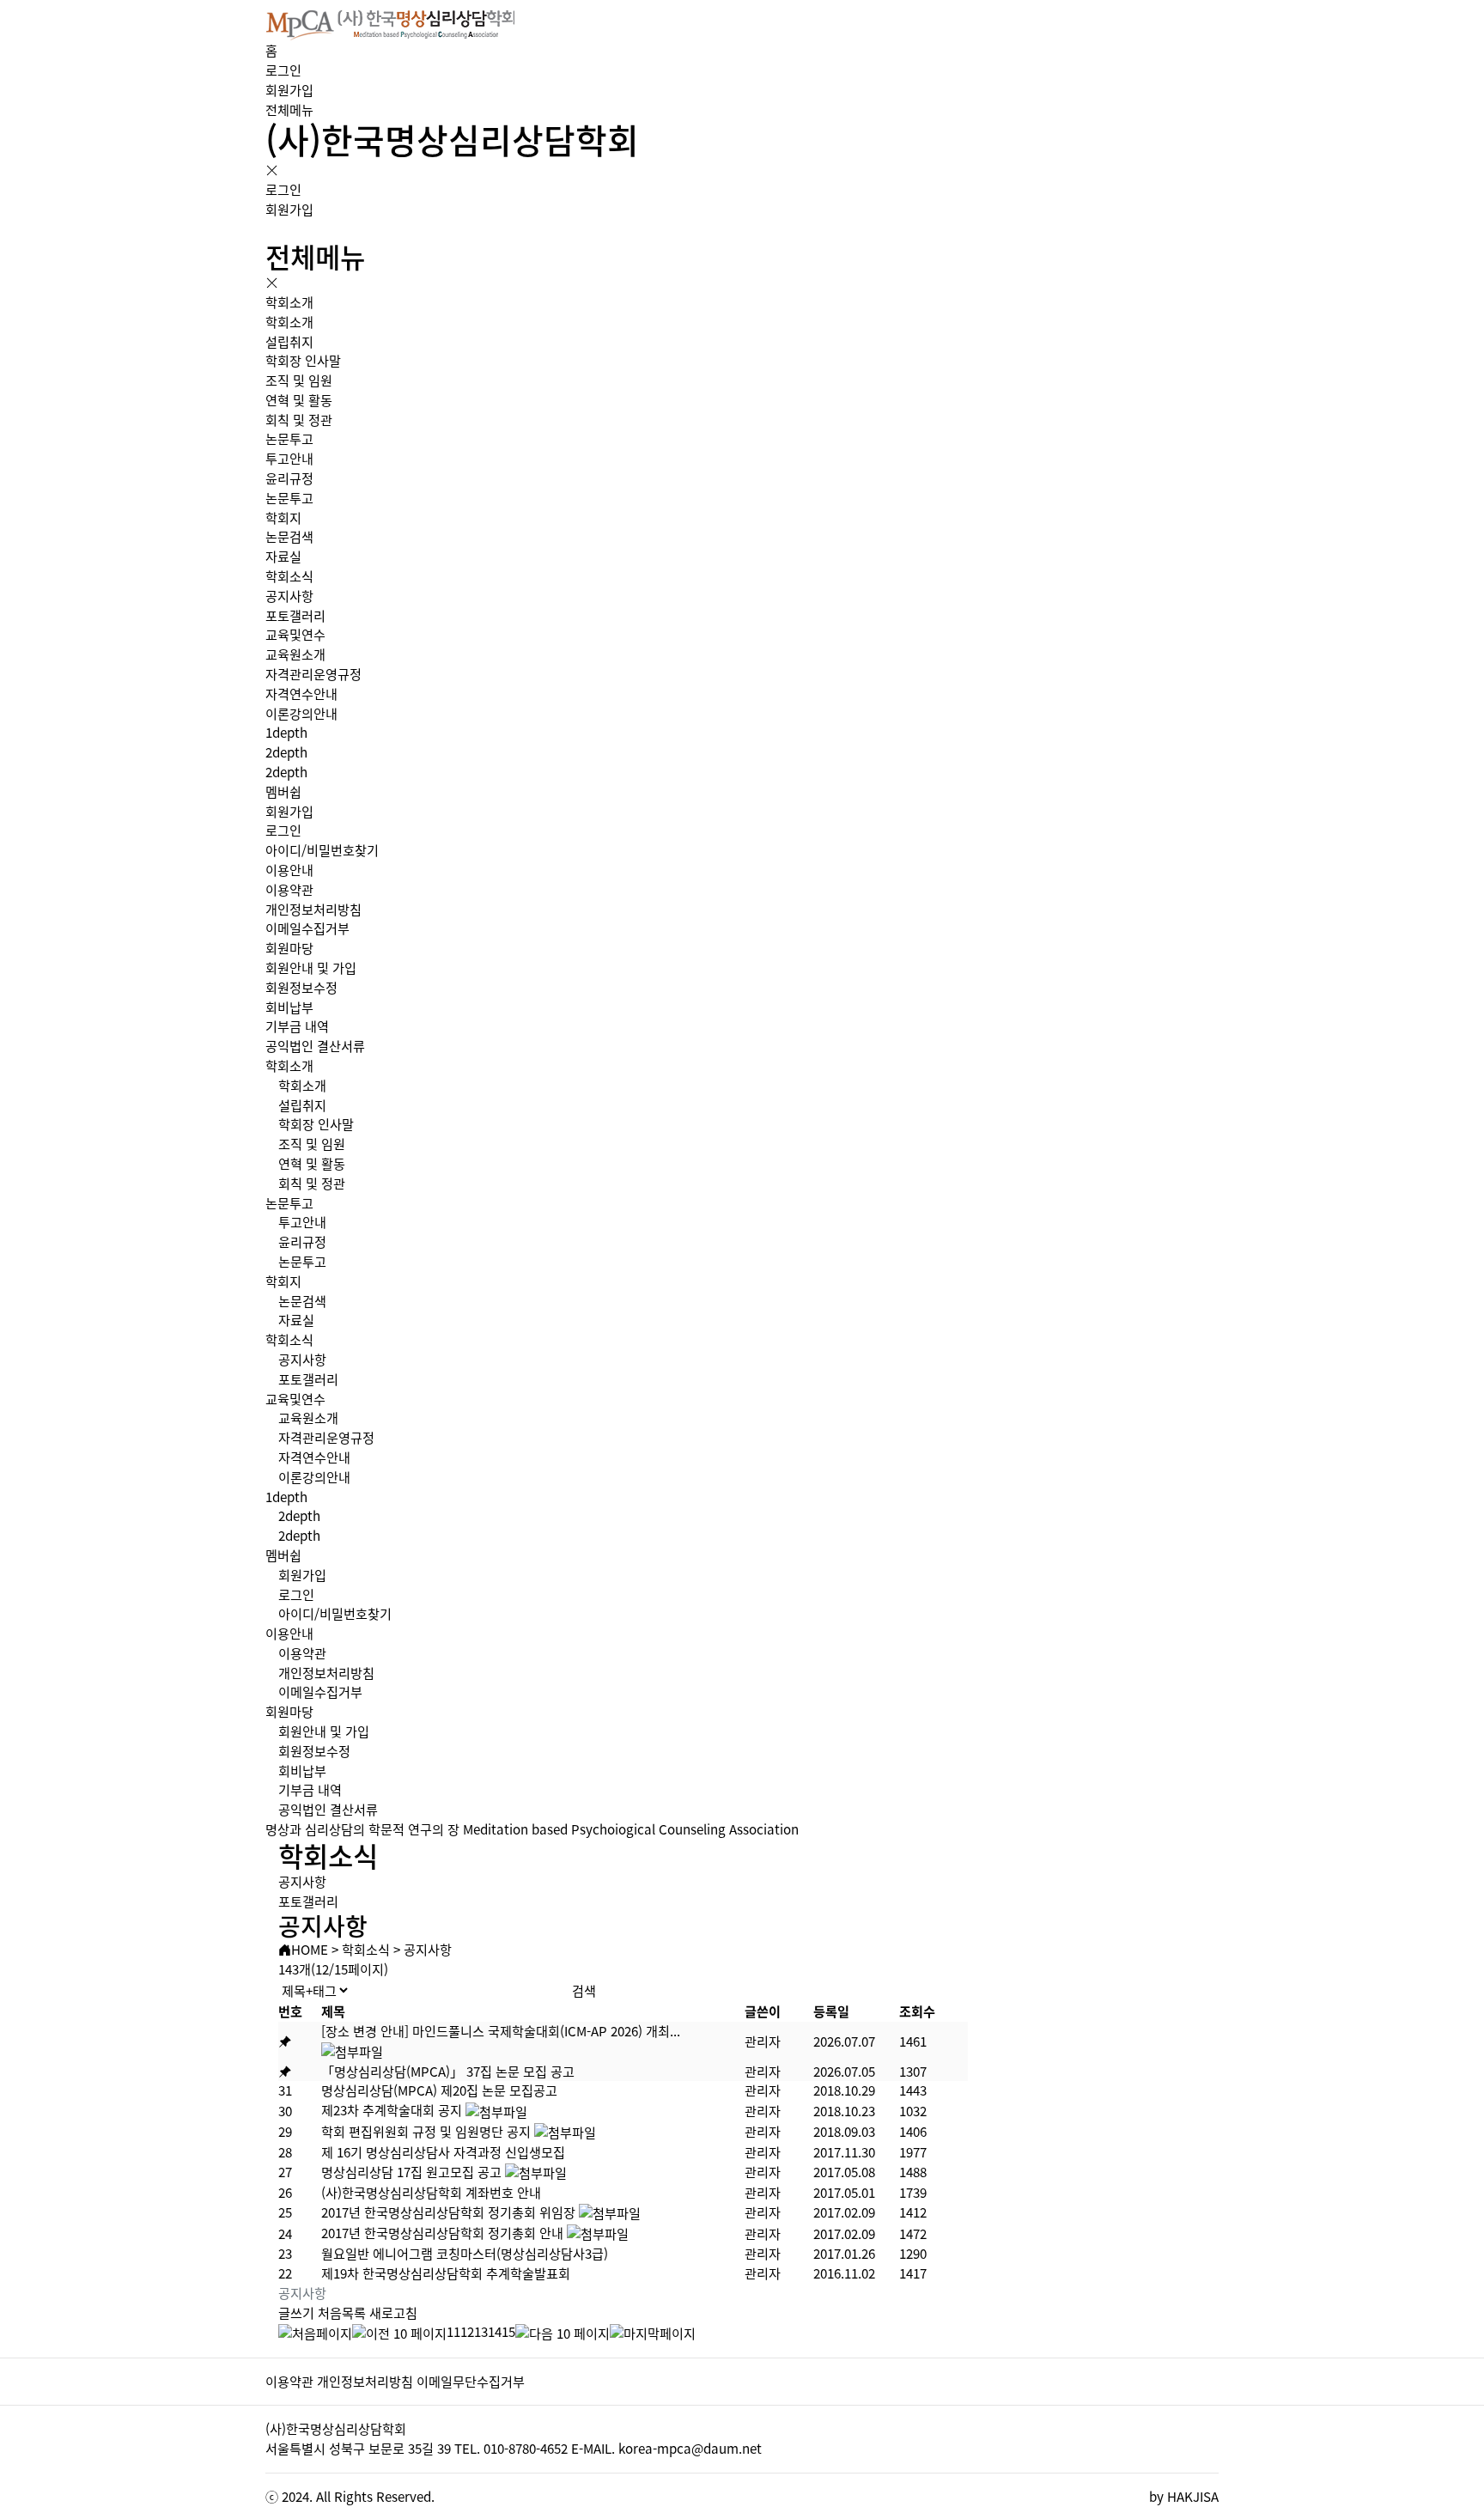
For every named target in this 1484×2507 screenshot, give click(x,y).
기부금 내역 (297, 1026)
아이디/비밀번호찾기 (322, 850)
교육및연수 (295, 634)
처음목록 (342, 2312)
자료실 (283, 556)
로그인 (283, 70)
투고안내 (289, 458)
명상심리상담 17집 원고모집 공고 (411, 2172)
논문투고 (289, 438)
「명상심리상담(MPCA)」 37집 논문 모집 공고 (448, 2071)
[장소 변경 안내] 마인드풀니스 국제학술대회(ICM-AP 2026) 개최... (501, 2031)
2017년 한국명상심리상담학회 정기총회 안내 (442, 2233)
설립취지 (289, 341)
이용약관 (289, 889)
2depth (286, 752)
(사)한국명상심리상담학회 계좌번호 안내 (431, 2192)
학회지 (283, 517)
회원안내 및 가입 (311, 968)
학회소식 (289, 576)
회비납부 (289, 1007)
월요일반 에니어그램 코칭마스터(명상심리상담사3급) (465, 2253)
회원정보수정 (301, 987)
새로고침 (393, 2312)
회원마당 (289, 948)
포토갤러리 (295, 615)
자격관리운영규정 (313, 674)
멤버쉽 (283, 791)
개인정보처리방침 (313, 909)
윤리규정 (289, 478)
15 (508, 2331)
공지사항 (289, 596)
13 (481, 2331)
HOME (310, 1949)
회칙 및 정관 (299, 420)
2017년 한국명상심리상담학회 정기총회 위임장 (448, 2212)
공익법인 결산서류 (315, 1046)
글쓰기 (296, 2312)
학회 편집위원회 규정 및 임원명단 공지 (426, 2131)
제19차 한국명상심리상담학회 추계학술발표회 (446, 2273)
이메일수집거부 (307, 928)
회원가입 (289, 90)
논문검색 (289, 536)
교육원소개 (295, 654)
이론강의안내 (301, 713)
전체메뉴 (289, 110)
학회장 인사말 (303, 360)
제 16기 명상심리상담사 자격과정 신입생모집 (443, 2152)
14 (495, 2331)
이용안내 (289, 870)
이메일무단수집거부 (471, 2381)
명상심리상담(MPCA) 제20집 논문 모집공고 (439, 2090)
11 (453, 2331)
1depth (286, 732)
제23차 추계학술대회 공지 (392, 2110)
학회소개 (289, 302)
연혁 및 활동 (299, 400)
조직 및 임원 (299, 380)
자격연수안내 (301, 694)
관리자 (763, 2041)
